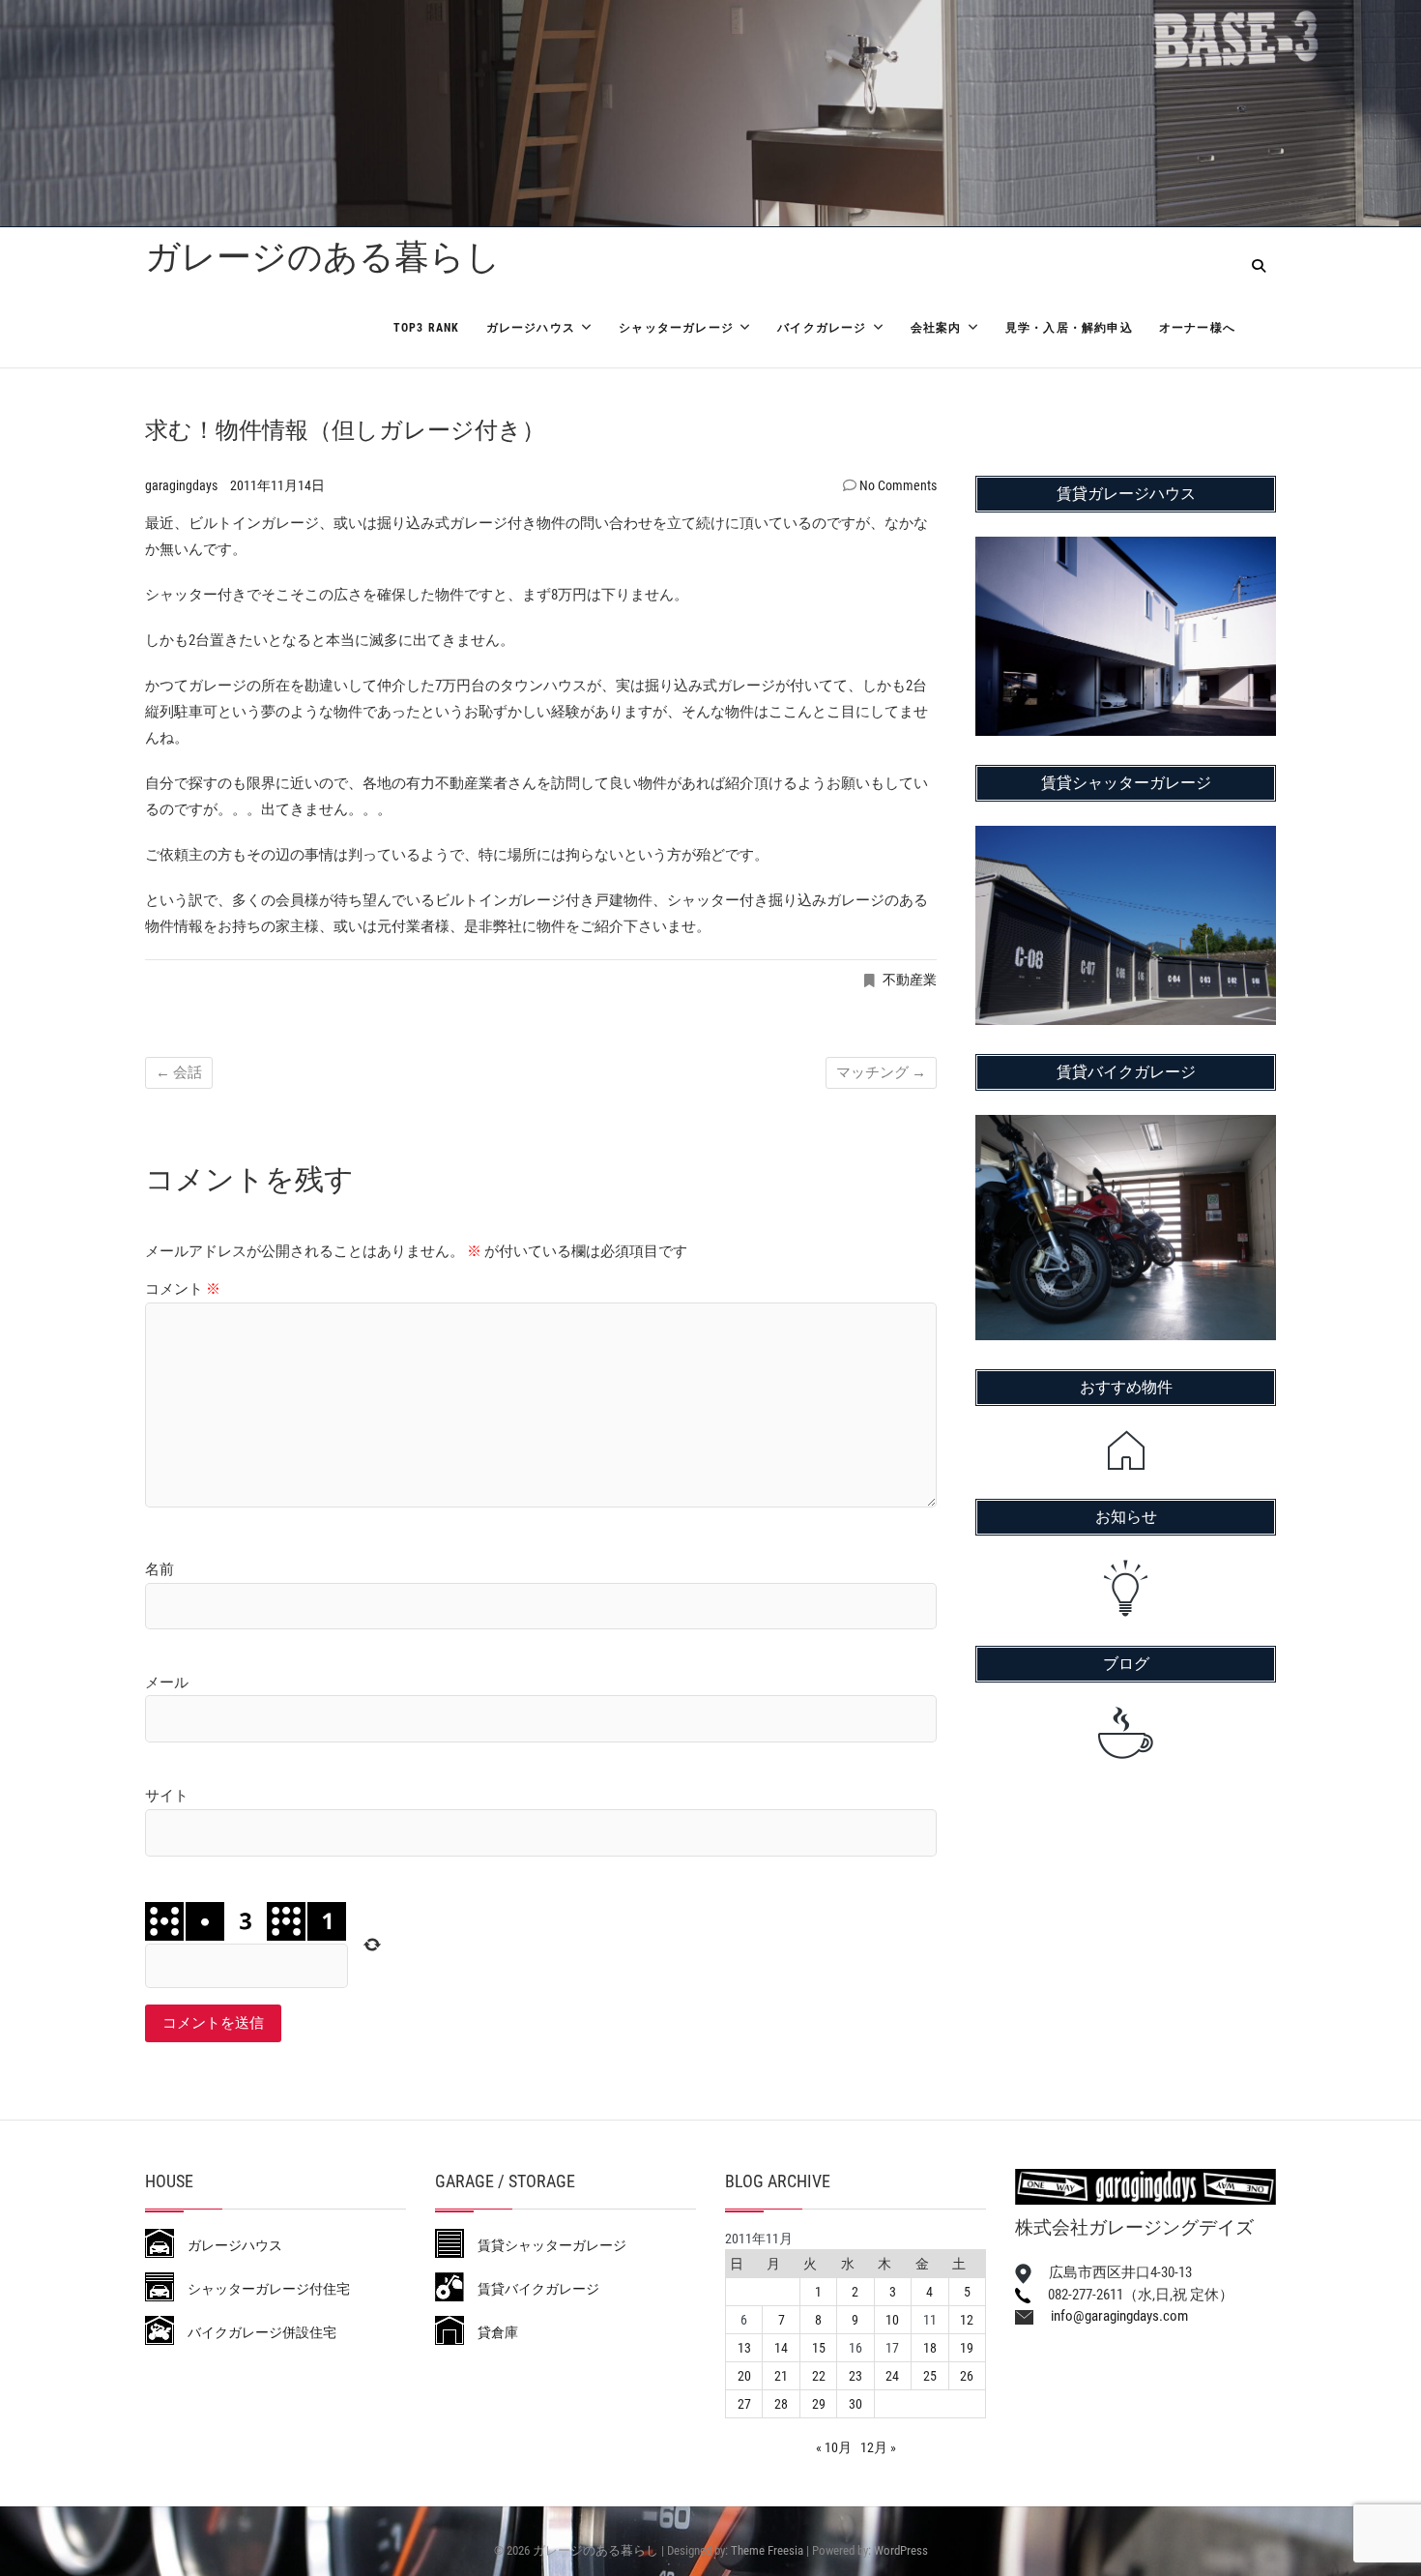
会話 (179, 1072)
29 (819, 2404)
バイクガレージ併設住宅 (255, 2332)
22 (819, 2376)
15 (819, 2348)
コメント (183, 1289)
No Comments (898, 485)
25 (930, 2376)
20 (744, 2376)
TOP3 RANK (427, 328)
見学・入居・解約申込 (1069, 328)
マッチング (881, 1072)
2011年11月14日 (277, 485)
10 (892, 2320)
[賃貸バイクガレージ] (1126, 1127)
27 (744, 2404)
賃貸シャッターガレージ (545, 2245)
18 (930, 2348)
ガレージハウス (531, 328)
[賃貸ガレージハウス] (1126, 549)
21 (781, 2376)
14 (781, 2348)
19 (967, 2348)
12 (967, 2320)
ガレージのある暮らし (323, 257)
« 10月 (834, 2447)
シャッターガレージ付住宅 (262, 2289)
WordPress (901, 2550)
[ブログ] (1126, 1733)
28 (781, 2404)
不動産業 (910, 980)
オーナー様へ (1197, 328)
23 (855, 2376)
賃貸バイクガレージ (532, 2289)
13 (744, 2348)
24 (892, 2376)
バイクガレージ (822, 328)
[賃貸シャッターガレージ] (1126, 838)
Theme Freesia (767, 2550)
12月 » (878, 2447)
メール (167, 1683)
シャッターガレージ (676, 328)
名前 (159, 1569)
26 (967, 2376)
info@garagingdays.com (1111, 2316)
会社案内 (936, 328)
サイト (167, 1796)
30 (855, 2404)
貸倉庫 (491, 2332)
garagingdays (183, 485)
